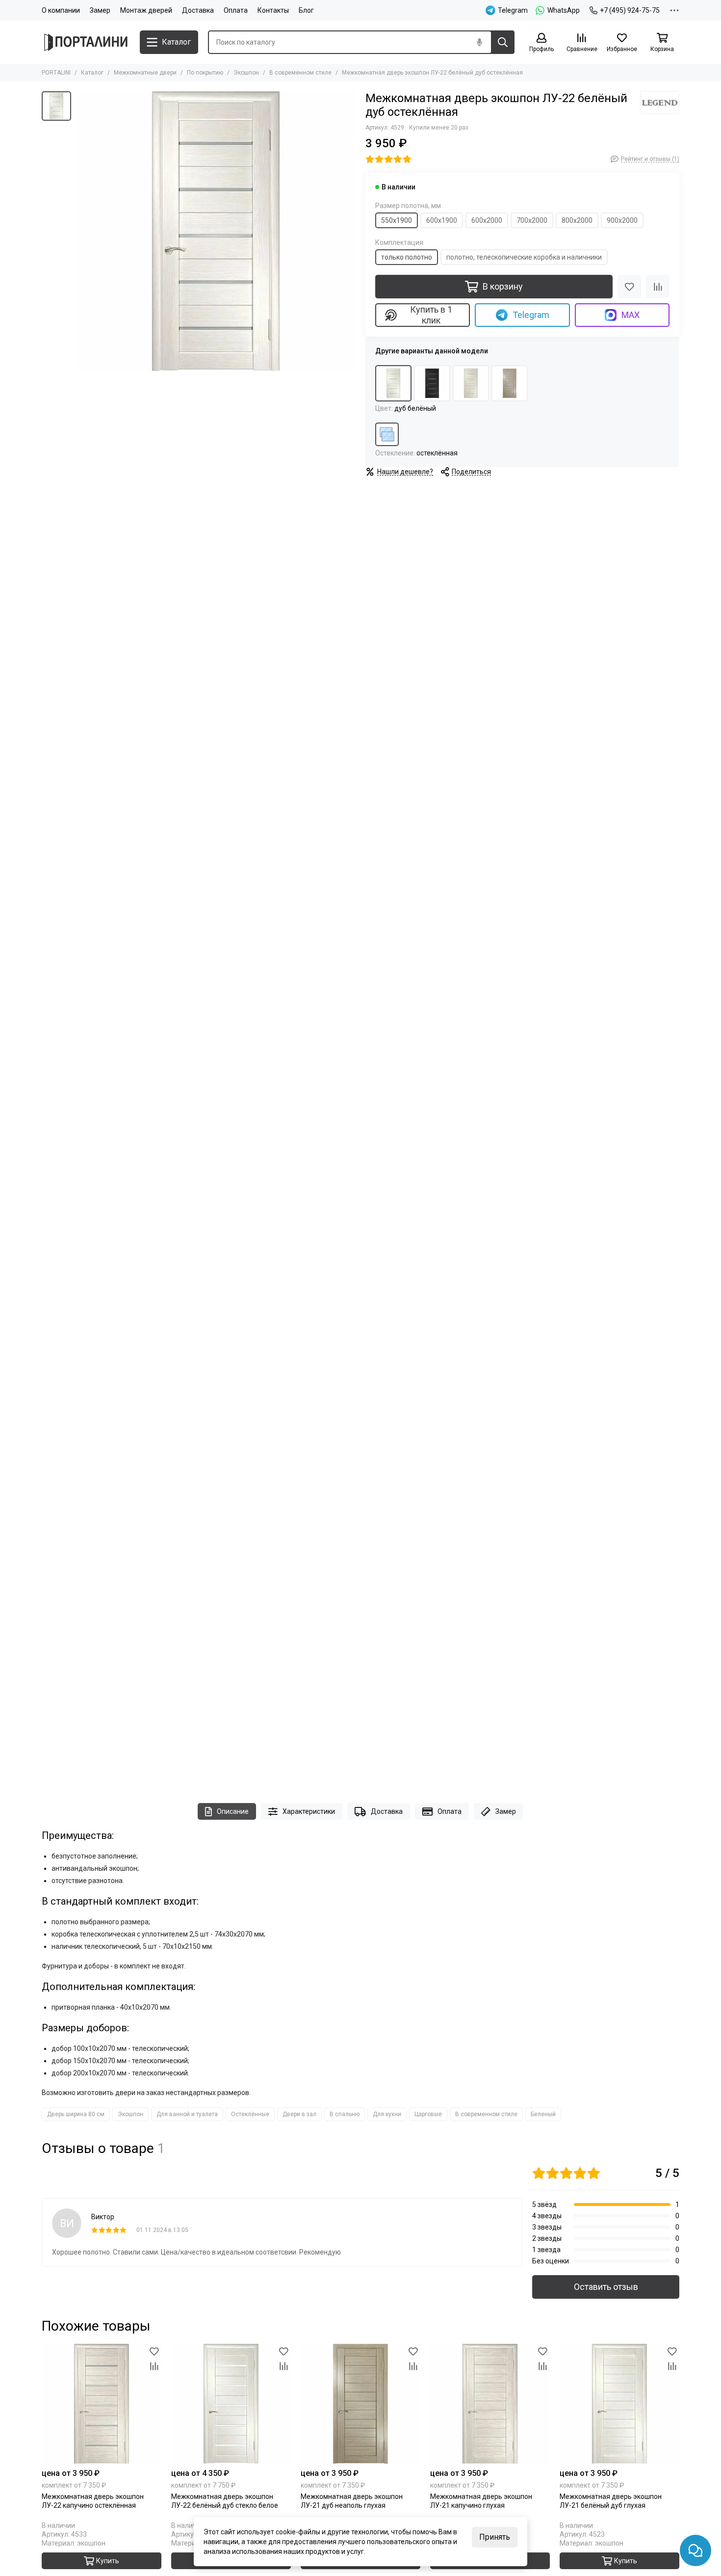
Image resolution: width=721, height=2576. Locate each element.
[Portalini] (86, 42)
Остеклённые (250, 2114)
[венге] (432, 383)
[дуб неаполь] (510, 383)
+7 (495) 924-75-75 (630, 10)
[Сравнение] (658, 287)
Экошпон (246, 73)
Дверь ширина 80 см (76, 2114)
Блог (306, 10)
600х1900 (442, 220)
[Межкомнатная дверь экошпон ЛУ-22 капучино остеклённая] (102, 2404)
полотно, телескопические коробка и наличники (524, 257)
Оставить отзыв (606, 2287)
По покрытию (205, 73)
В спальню (345, 2114)
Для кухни (387, 2114)
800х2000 (577, 220)
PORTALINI (56, 73)
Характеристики (309, 1811)
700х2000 (532, 220)
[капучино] (471, 383)
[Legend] (660, 103)
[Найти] (503, 42)
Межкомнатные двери (145, 73)
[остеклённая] (387, 434)
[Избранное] (629, 287)
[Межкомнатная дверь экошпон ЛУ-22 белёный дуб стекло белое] (231, 2404)
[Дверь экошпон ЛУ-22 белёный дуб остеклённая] (216, 231)
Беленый (543, 2114)
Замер (100, 10)
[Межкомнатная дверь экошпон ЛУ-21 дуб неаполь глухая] (360, 2404)
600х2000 (487, 220)
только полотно (407, 257)
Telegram (531, 315)
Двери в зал (299, 2114)
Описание (233, 1811)
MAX (631, 315)
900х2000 (622, 220)
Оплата (236, 10)
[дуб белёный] (393, 383)
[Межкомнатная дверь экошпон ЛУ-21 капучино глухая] (490, 2404)
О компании (61, 10)
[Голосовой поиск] (479, 42)
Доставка (198, 10)
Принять (495, 2537)
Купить (108, 2561)
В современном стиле (300, 73)
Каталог (92, 73)
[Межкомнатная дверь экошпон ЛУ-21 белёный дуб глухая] (619, 2404)
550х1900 (397, 220)
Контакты (273, 10)
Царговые (428, 2114)
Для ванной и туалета (187, 2114)
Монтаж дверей (146, 10)
